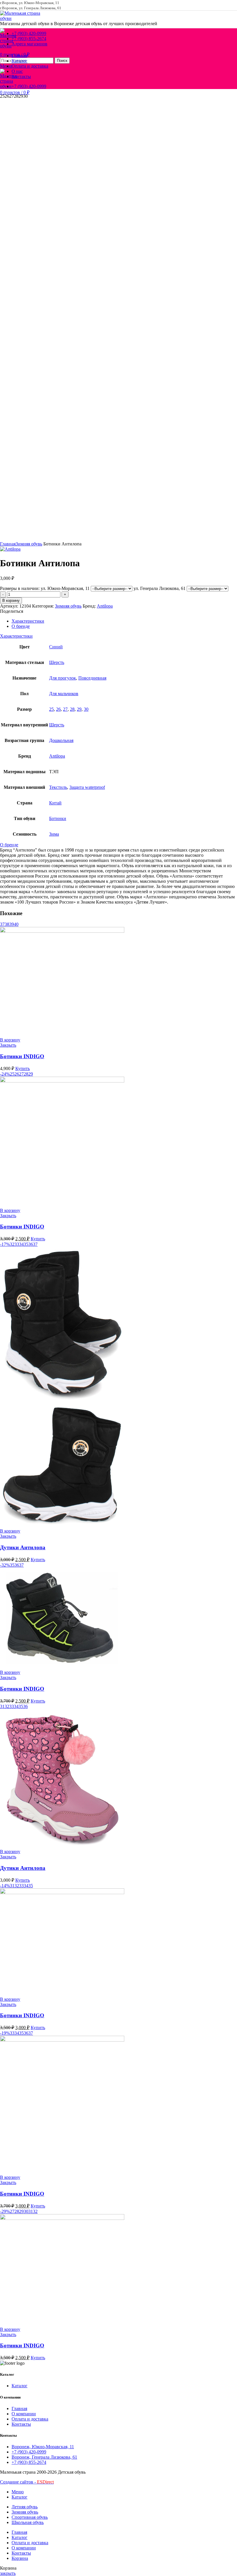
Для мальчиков (64, 694)
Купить (23, 1068)
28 (72, 709)
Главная (8, 544)
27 (65, 709)
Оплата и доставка (30, 2419)
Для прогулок (63, 678)
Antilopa (105, 606)
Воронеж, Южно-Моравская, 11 (43, 2447)
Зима (54, 834)
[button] (10, 1040)
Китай (55, 803)
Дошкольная (61, 740)
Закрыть (8, 1045)
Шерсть (57, 662)
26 (58, 709)
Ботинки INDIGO (22, 1056)
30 (86, 709)
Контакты (21, 2424)
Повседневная (92, 678)
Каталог (20, 2386)
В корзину (11, 600)
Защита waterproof (87, 787)
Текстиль (58, 787)
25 (51, 709)
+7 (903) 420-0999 (29, 2452)
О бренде (21, 626)
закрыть (8, 2573)
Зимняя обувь (29, 544)
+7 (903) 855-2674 (29, 2462)
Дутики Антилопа (23, 1547)
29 (79, 709)
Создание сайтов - (27, 2482)
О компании (24, 2414)
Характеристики (28, 621)
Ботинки (58, 818)
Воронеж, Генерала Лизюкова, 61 (44, 2457)
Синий (56, 647)
